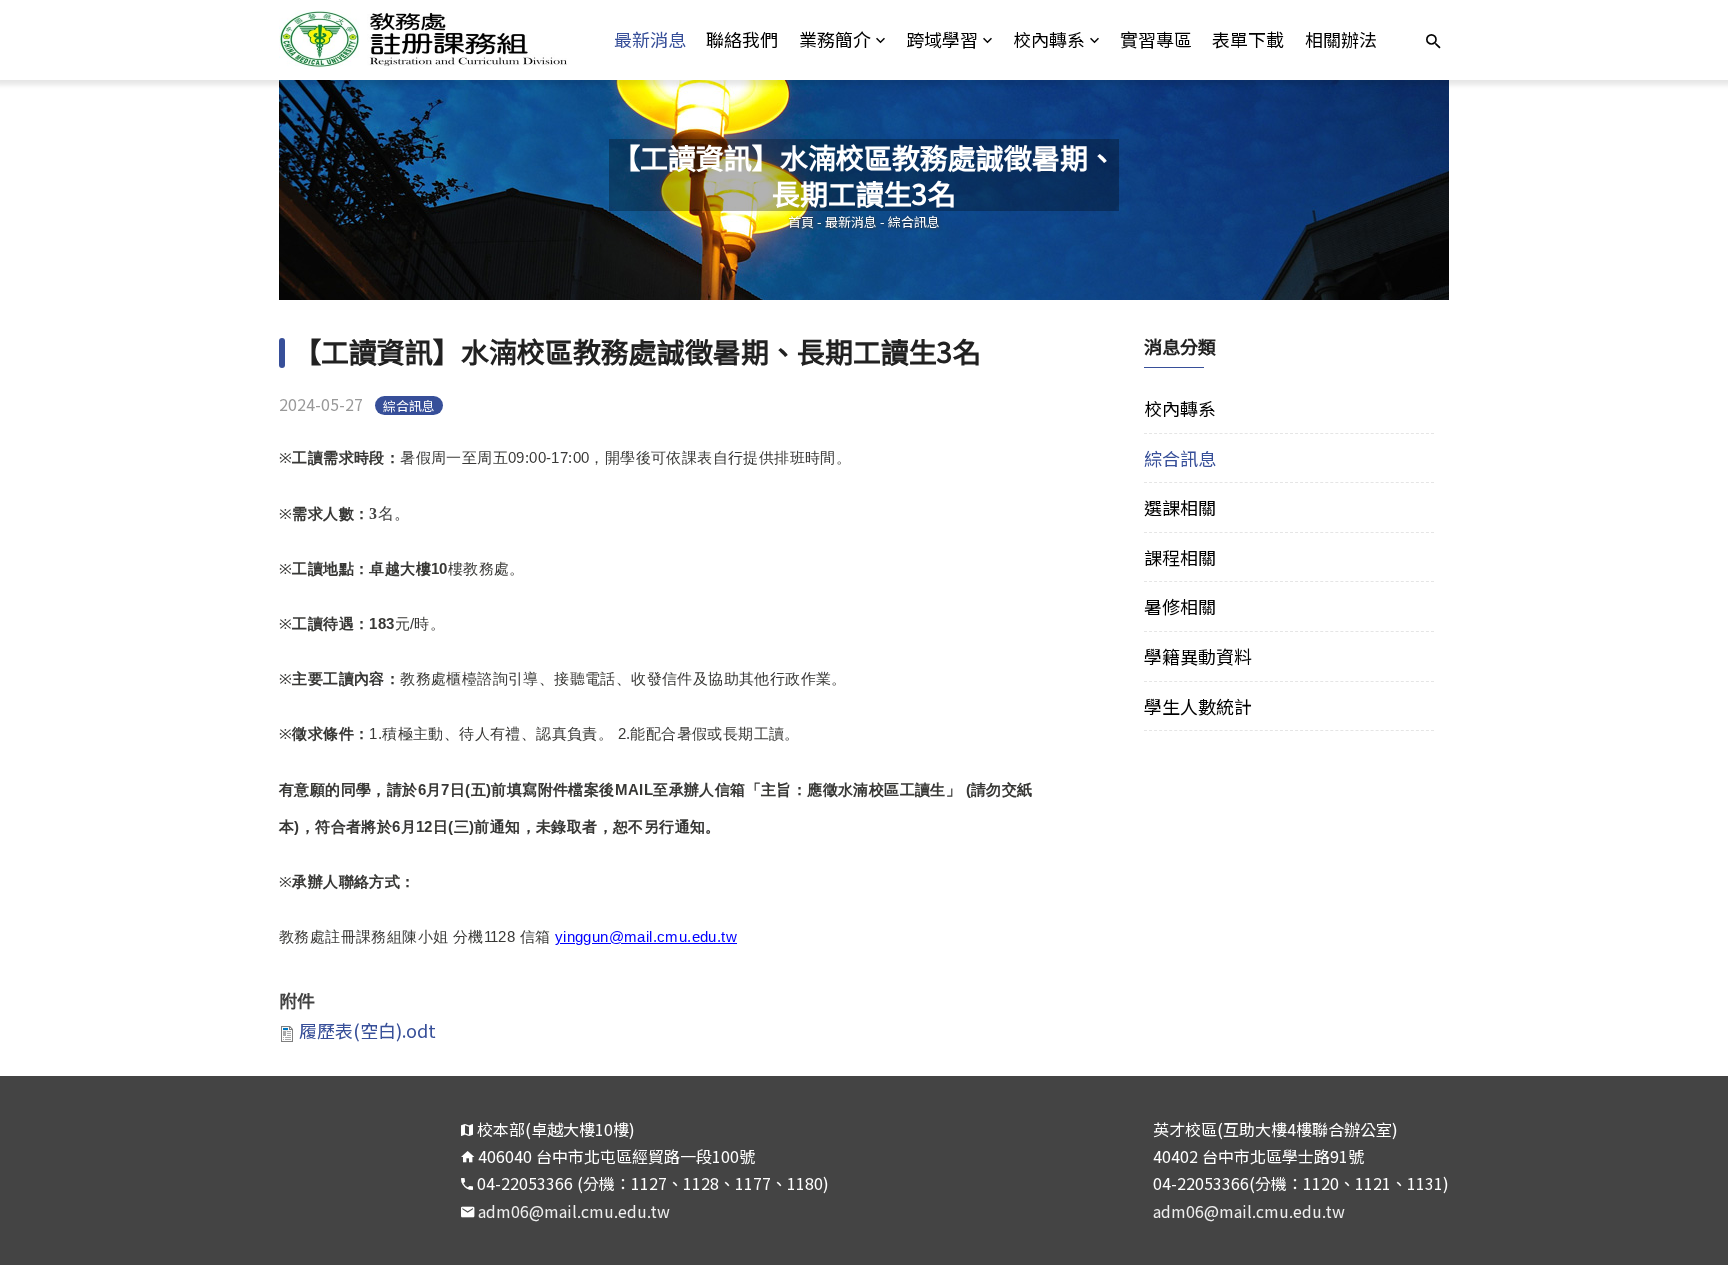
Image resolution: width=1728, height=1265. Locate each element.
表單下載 (1248, 39)
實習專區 (1156, 39)
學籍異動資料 (1198, 656)
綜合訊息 (914, 221)
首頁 (801, 221)
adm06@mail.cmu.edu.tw (574, 1211)
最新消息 (650, 39)
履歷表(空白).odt (367, 1030)
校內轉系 (1049, 39)
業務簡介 (835, 39)
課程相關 (1180, 557)
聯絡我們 (742, 39)
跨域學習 (942, 39)
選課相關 (1180, 507)
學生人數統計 (1198, 706)
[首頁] (425, 40)
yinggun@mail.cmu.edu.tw (646, 936)
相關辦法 (1341, 39)
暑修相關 (1180, 606)
